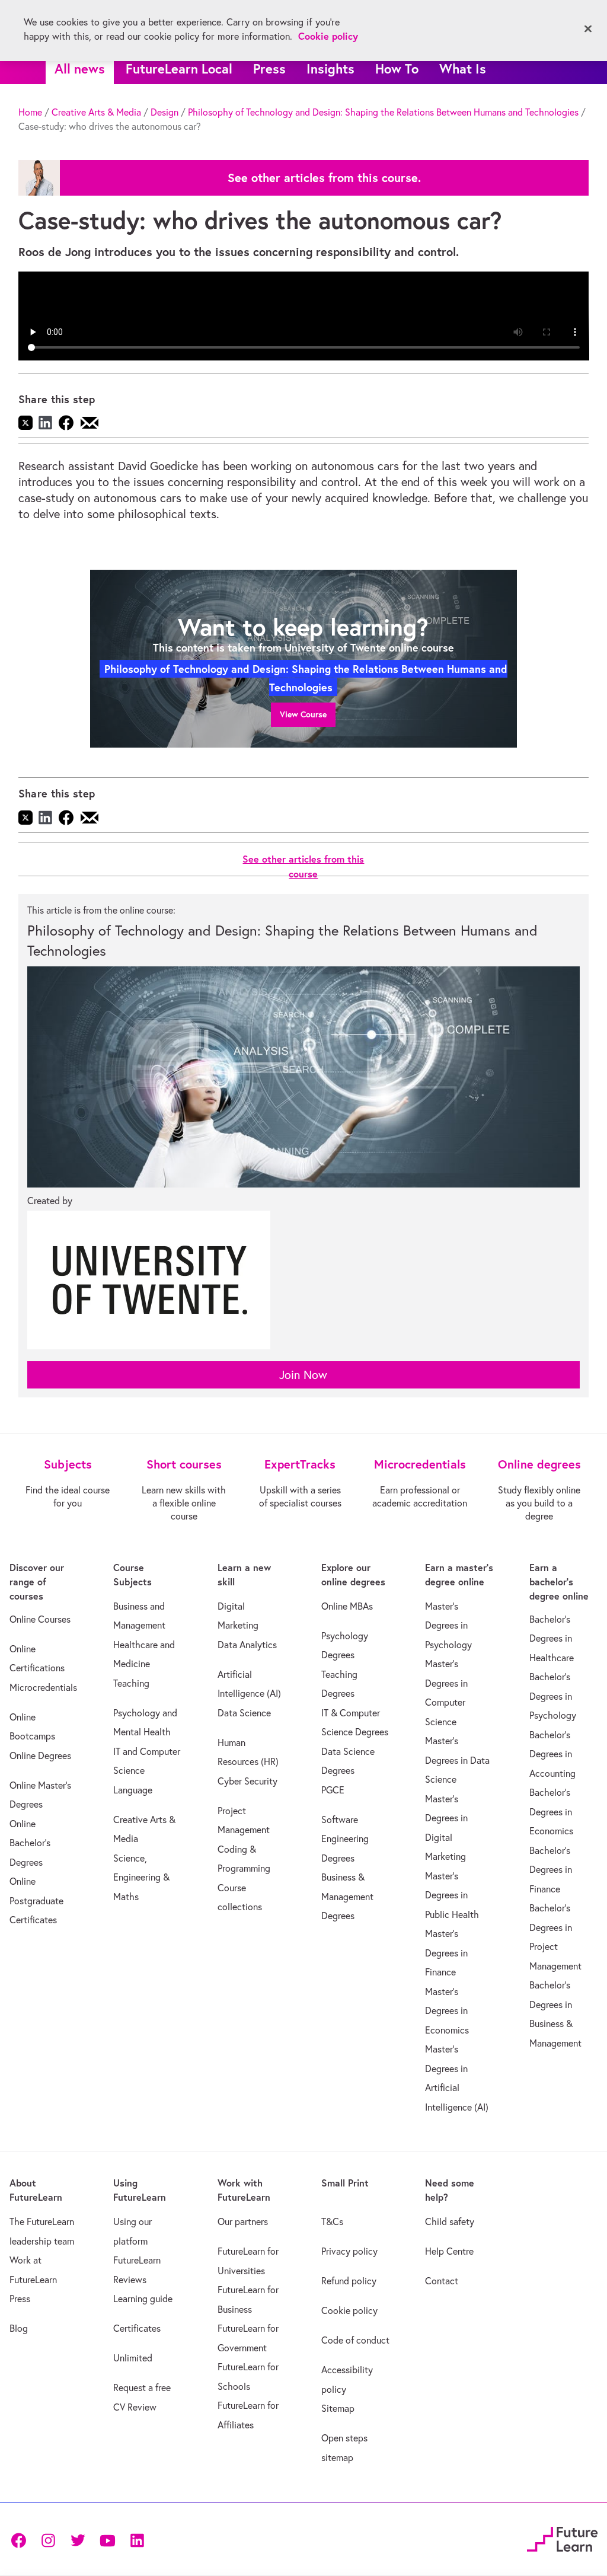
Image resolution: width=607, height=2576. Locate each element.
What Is (463, 68)
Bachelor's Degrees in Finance (551, 1870)
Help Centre (449, 2251)
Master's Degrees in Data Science (457, 1760)
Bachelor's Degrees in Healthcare (552, 1638)
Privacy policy (349, 2251)
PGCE (333, 1790)
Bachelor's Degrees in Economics (551, 1812)
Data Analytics (247, 1645)
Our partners (243, 2221)
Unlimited (133, 2358)
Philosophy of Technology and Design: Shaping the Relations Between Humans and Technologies (383, 112)
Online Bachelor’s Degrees (30, 1843)
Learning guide (143, 2299)
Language (133, 1790)
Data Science (244, 1713)
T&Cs (332, 2221)
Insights (330, 68)
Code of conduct (355, 2340)
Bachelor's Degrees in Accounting (552, 1754)
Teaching (131, 1683)
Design (164, 112)
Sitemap (338, 2408)
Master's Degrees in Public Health (452, 1895)
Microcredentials (43, 1687)
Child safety (450, 2221)
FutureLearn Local (179, 68)
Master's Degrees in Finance (446, 1953)
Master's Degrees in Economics (447, 2011)
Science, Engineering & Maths (141, 1877)
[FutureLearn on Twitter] (78, 2540)
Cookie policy (349, 2310)
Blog (19, 2328)
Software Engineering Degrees (345, 1839)
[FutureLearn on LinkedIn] (137, 2540)
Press (269, 68)
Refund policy (349, 2281)
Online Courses (40, 1619)
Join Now (303, 1375)
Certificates (137, 2328)
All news (80, 68)
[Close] (588, 29)
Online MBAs (347, 1606)
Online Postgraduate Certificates (36, 1900)
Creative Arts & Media (96, 112)
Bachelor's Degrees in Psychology (553, 1696)
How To (397, 68)
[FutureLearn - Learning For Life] (562, 2538)
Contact (442, 2281)
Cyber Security (247, 1781)
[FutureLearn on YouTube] (107, 2540)
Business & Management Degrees (347, 1896)
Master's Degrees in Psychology (448, 1625)
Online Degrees (40, 1755)
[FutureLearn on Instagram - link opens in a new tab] (48, 2540)
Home (30, 112)
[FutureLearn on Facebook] (21, 2540)
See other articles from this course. (324, 178)
